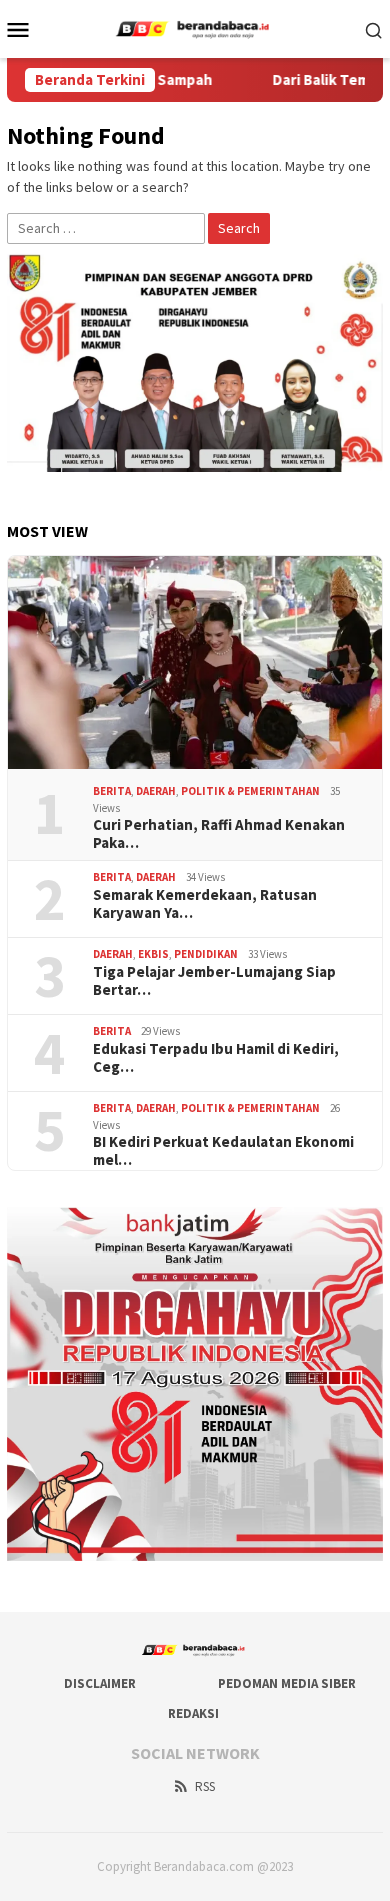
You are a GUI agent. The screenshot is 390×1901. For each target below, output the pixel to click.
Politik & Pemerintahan (250, 791)
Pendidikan (206, 954)
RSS (205, 1786)
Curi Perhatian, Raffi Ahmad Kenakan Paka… (219, 834)
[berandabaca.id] (195, 27)
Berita (112, 791)
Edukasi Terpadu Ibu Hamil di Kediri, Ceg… (216, 1058)
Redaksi (193, 1713)
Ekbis (153, 954)
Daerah (156, 791)
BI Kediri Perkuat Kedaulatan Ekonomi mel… (223, 1151)
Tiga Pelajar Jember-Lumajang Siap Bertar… (214, 981)
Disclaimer (100, 1683)
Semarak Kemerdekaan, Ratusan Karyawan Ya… (205, 904)
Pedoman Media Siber (287, 1683)
